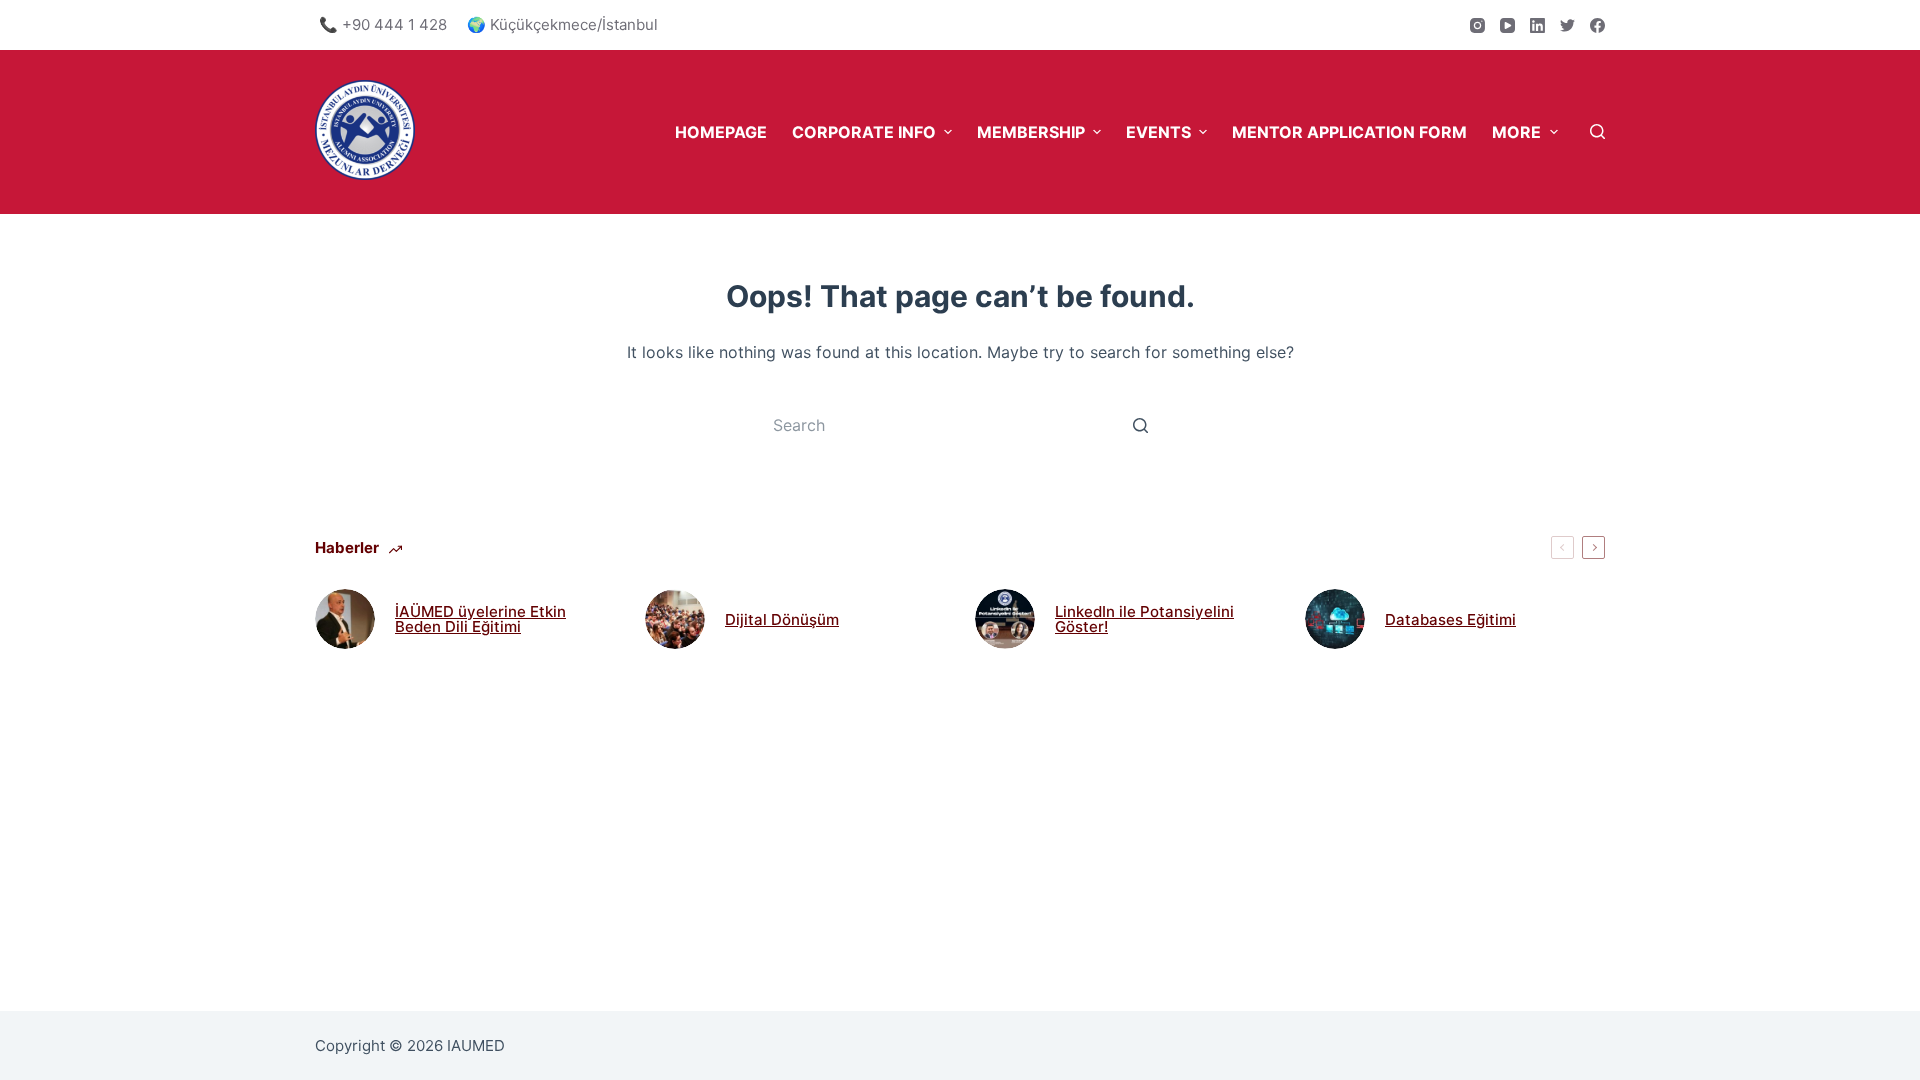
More (1516, 132)
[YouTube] (1507, 25)
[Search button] (1140, 425)
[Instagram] (1477, 25)
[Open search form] (1597, 131)
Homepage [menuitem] (721, 132)
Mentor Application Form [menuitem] (1349, 132)
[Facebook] (1597, 25)
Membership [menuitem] (1031, 132)
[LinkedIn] (1537, 25)
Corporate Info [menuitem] (864, 132)
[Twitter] (1567, 25)
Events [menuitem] (1158, 132)
